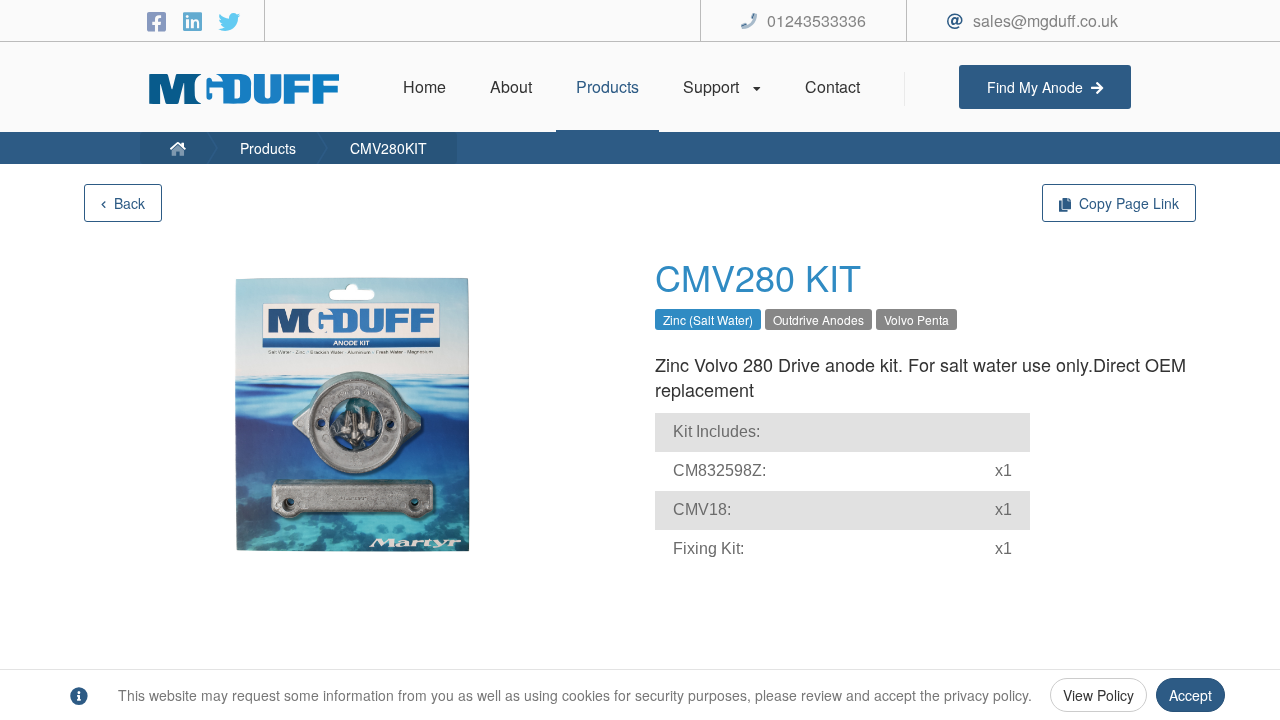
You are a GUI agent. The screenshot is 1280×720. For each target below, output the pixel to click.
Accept (1190, 695)
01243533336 (816, 20)
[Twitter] (229, 20)
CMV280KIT (388, 148)
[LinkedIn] (196, 20)
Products (268, 148)
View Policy (1098, 695)
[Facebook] (160, 20)
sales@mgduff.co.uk (1045, 20)
